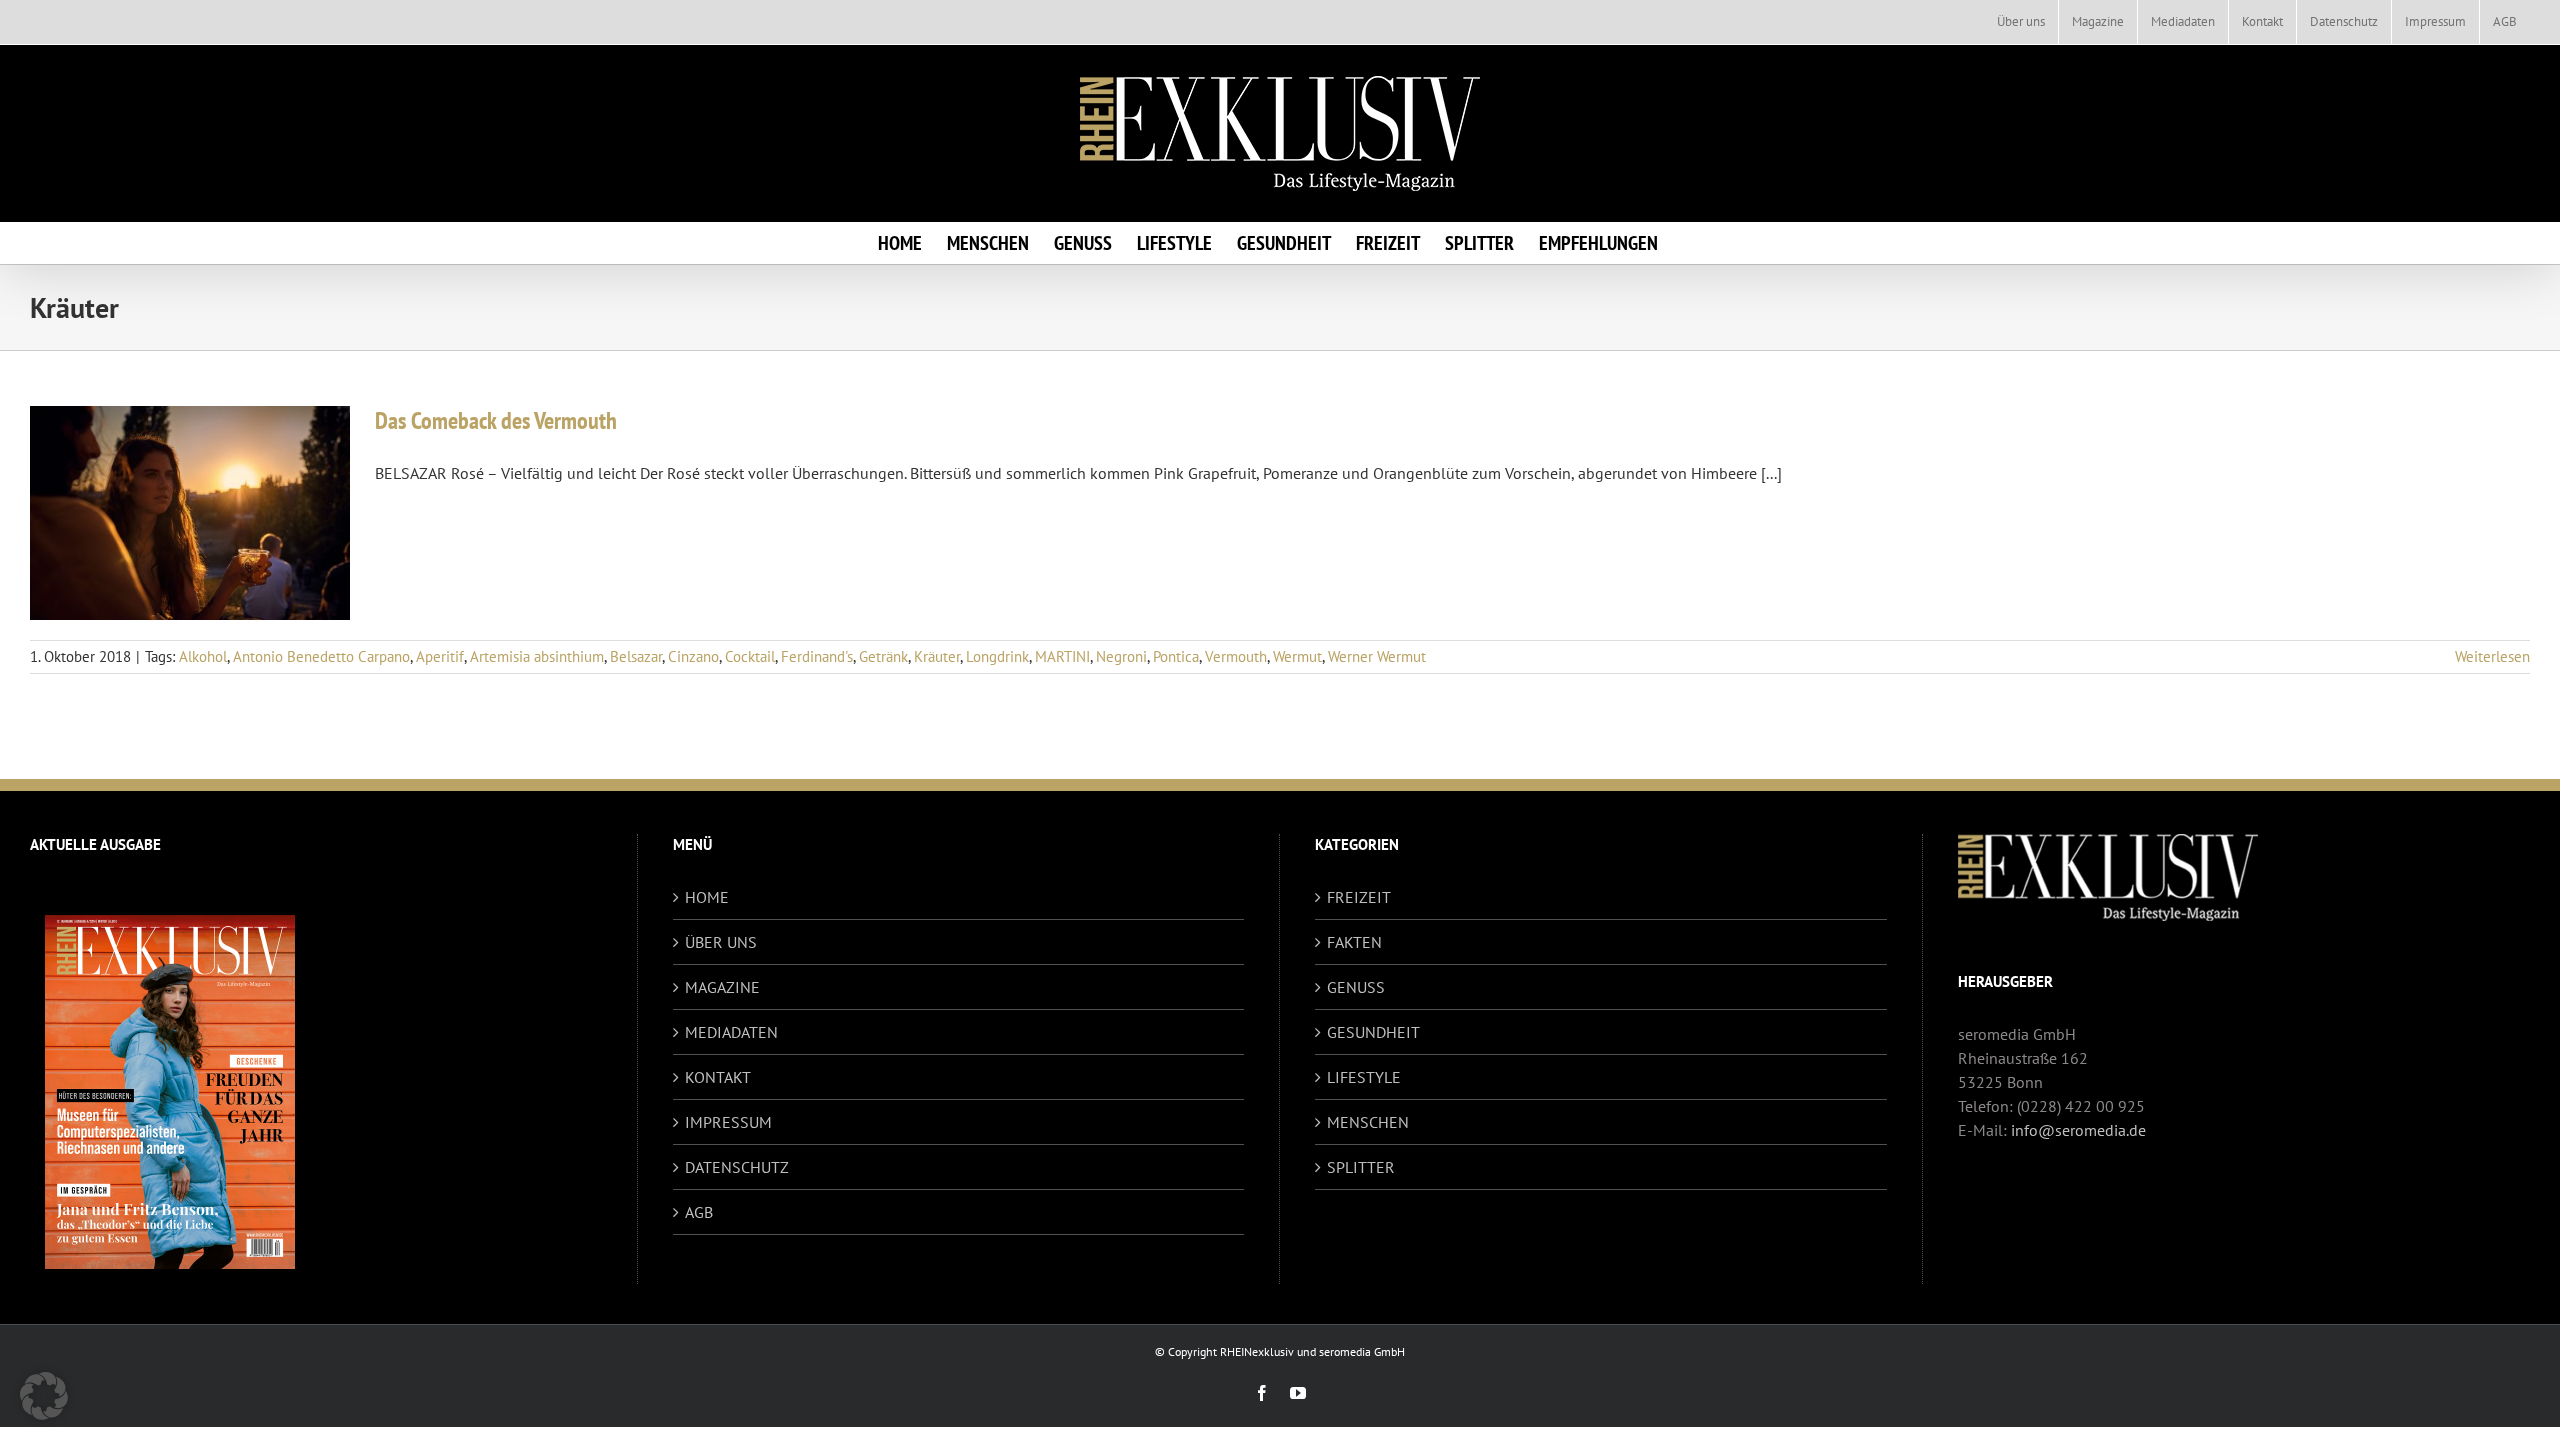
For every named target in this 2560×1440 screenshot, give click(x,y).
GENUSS (1356, 987)
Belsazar (636, 656)
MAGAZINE (722, 987)
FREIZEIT (1359, 897)
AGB (699, 1212)
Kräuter (937, 656)
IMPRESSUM (728, 1122)
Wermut (1297, 656)
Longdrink (997, 656)
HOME (707, 897)
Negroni (1121, 656)
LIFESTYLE (1364, 1077)
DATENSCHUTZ (737, 1167)
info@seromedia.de (2078, 1130)
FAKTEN (1354, 942)
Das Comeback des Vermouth (496, 420)
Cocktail (750, 656)
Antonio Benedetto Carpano (321, 656)
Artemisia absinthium (537, 656)
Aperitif (440, 656)
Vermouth (1236, 656)
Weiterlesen (2492, 656)
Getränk (883, 656)
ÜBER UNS (721, 942)
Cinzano (693, 656)
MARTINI (1062, 656)
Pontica (1176, 656)
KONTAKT (718, 1077)
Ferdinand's (817, 656)
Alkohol (203, 656)
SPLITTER (1361, 1167)
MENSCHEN (1368, 1122)
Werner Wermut (1377, 656)
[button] (44, 1396)
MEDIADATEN (731, 1032)
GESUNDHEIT (1373, 1032)
